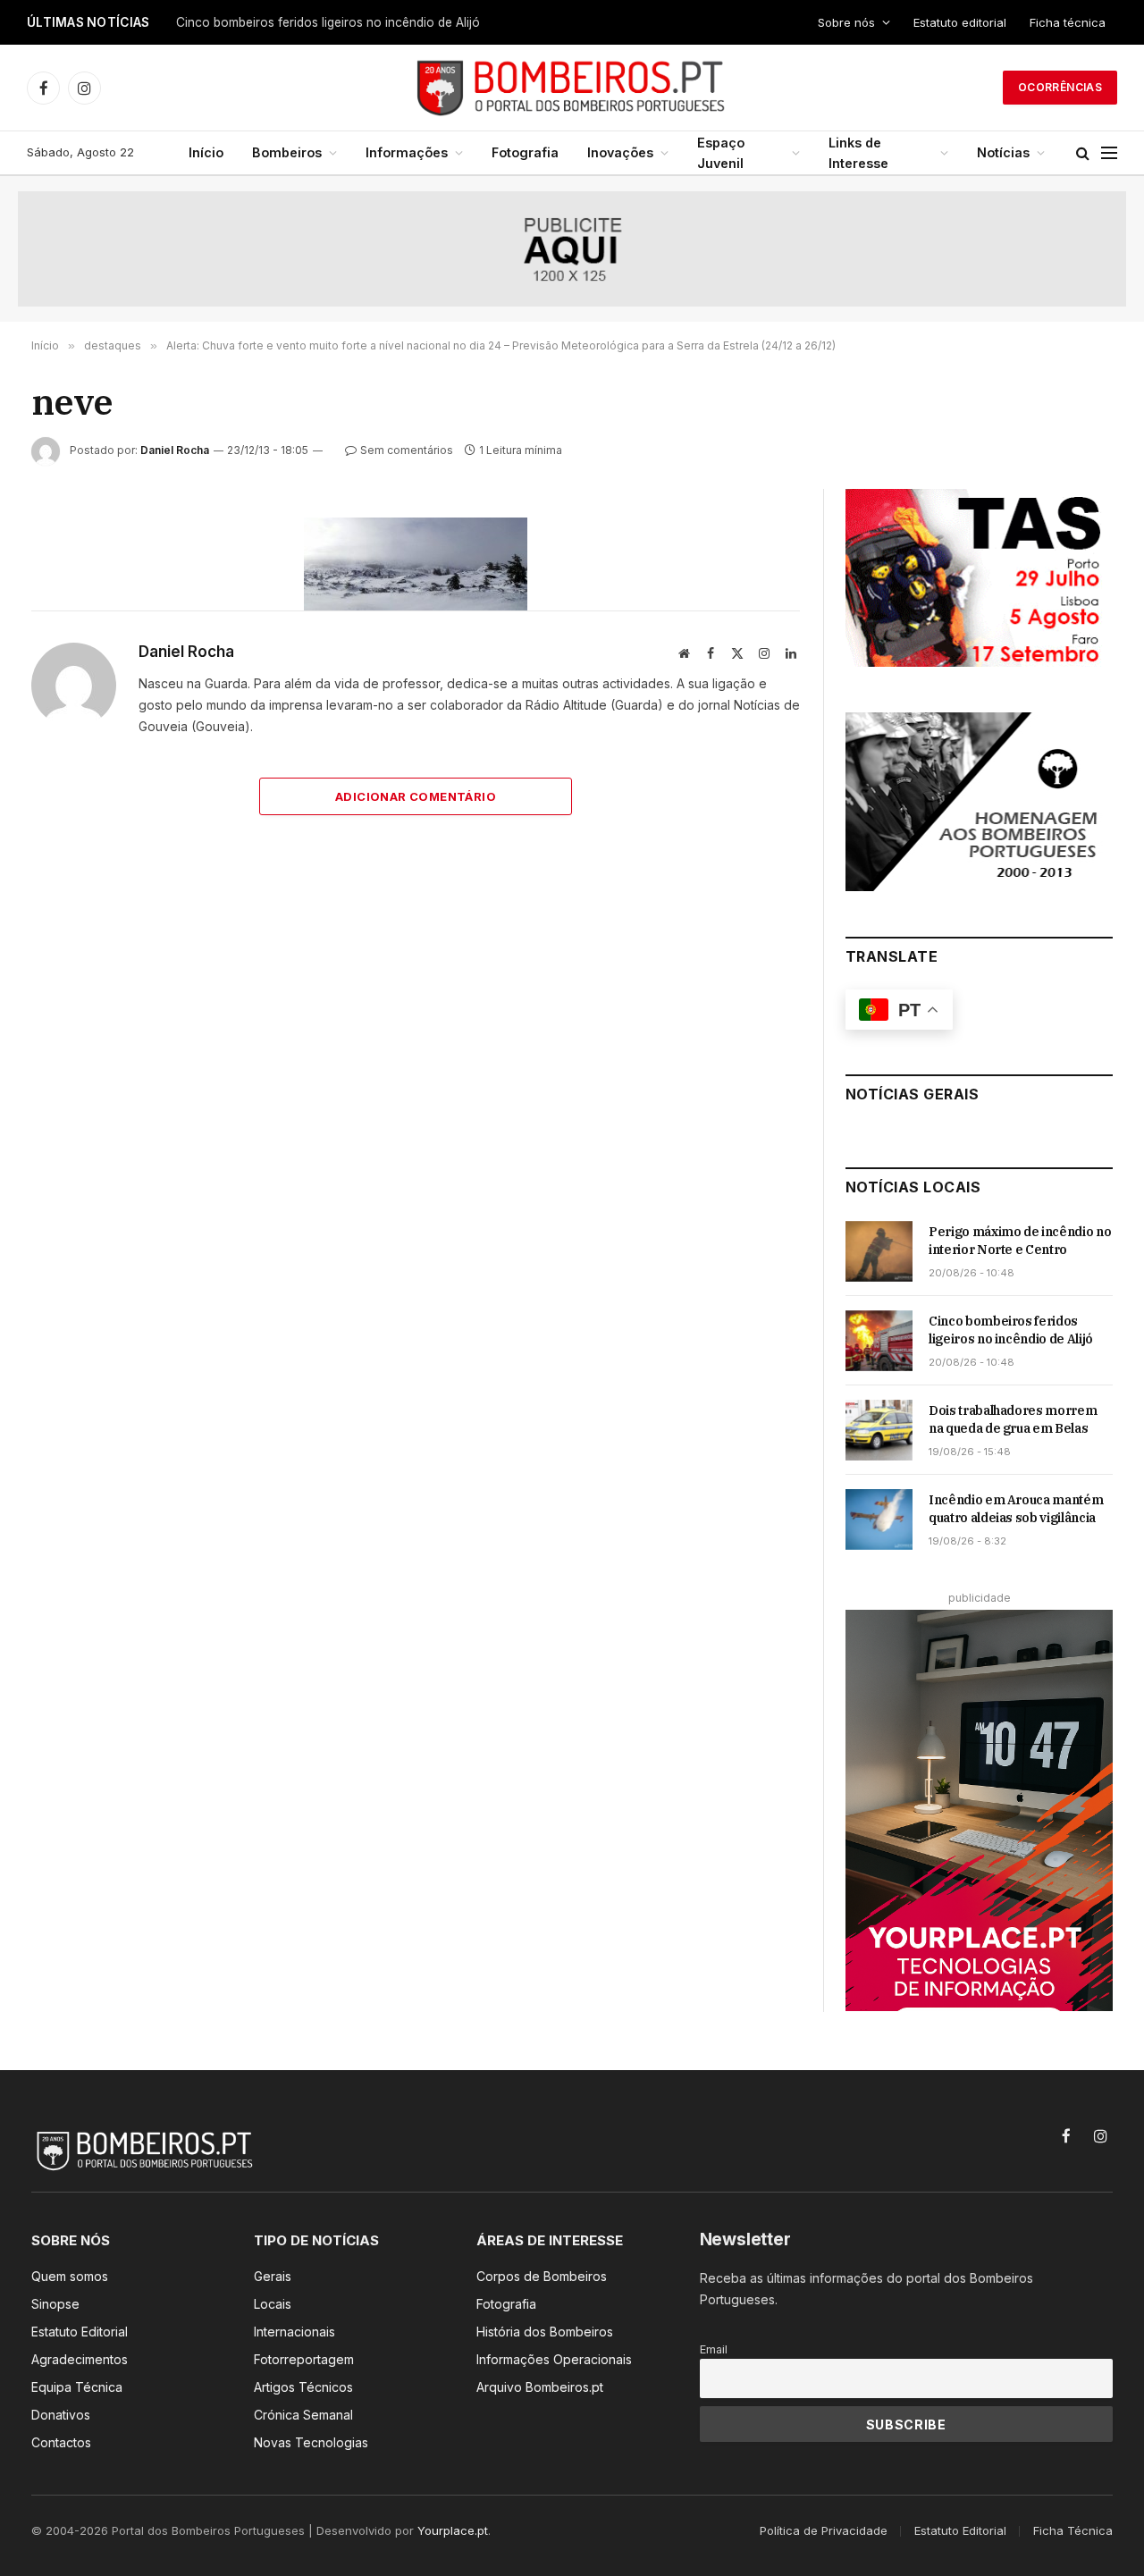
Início (206, 152)
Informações (407, 152)
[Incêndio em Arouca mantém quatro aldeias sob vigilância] (879, 1520)
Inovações (620, 152)
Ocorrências (1060, 87)
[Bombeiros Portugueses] (572, 88)
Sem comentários (407, 450)
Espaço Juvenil (721, 153)
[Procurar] (1083, 153)
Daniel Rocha (175, 450)
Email (714, 2349)
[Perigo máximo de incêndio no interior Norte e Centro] (879, 1251)
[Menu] (1109, 153)
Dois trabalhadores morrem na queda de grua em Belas (1013, 1419)
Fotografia (525, 152)
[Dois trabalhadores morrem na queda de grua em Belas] (879, 1430)
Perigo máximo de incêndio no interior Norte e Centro (1020, 1241)
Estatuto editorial (960, 22)
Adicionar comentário (416, 796)
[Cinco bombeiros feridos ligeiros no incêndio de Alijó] (879, 1341)
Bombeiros (287, 152)
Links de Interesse (858, 153)
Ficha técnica (1068, 22)
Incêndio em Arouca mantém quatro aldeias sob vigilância (1016, 1509)
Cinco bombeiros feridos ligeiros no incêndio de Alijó (328, 22)
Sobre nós (846, 22)
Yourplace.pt (453, 2530)
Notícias (1003, 152)
